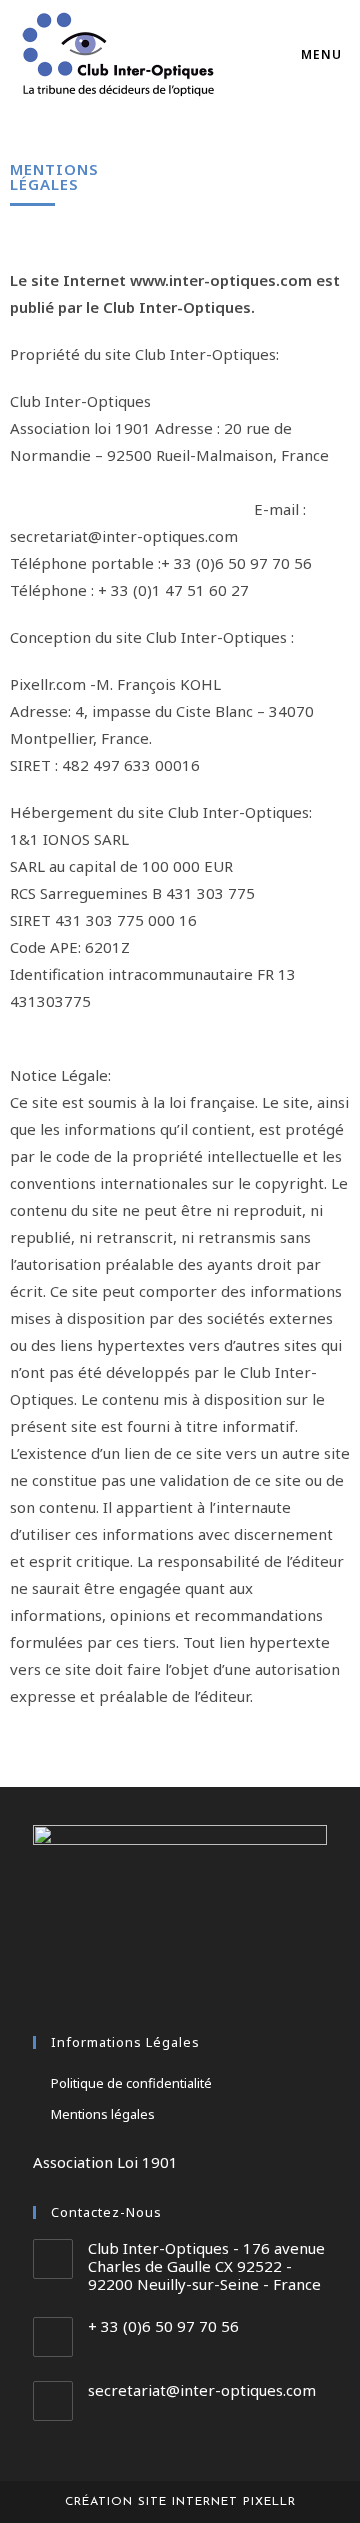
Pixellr (269, 2502)
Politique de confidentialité (131, 2083)
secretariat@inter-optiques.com (202, 2390)
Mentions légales (103, 2114)
